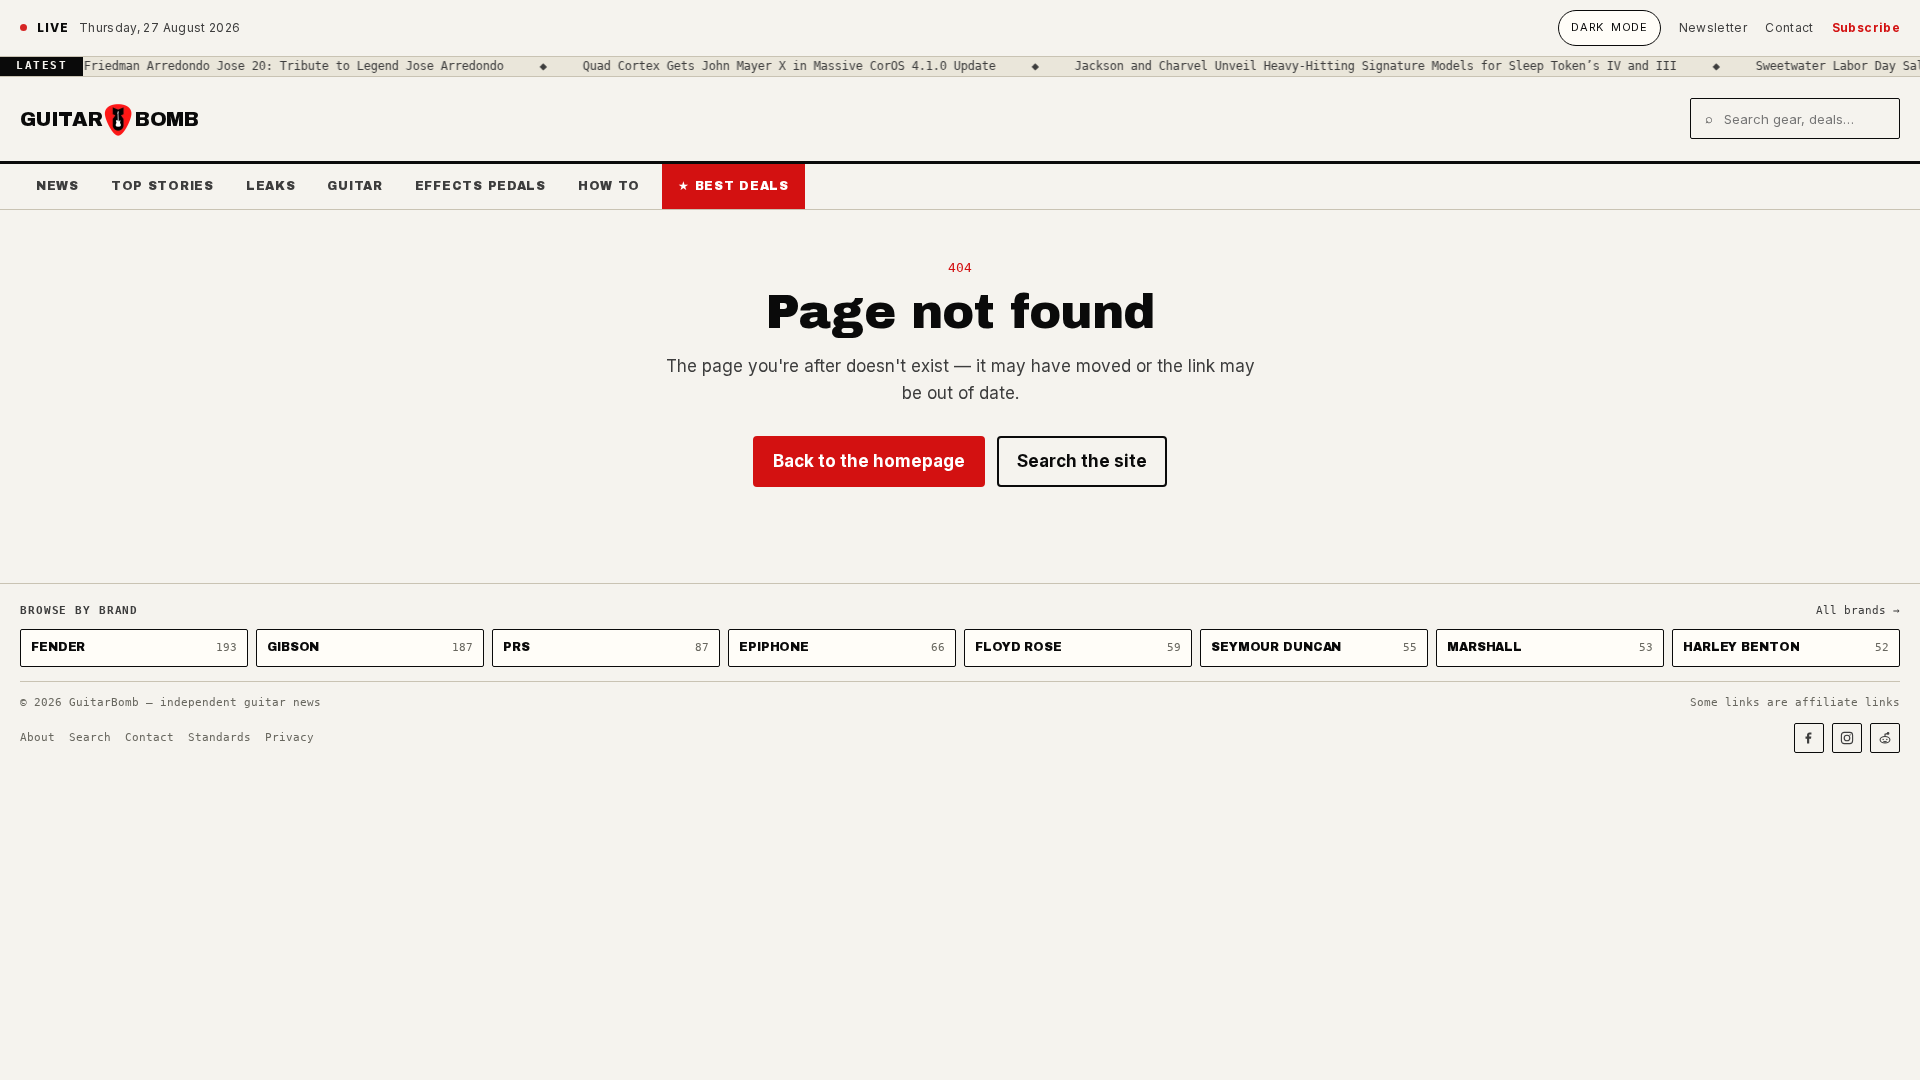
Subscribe (1866, 27)
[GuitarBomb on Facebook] (1809, 738)
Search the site (1082, 461)
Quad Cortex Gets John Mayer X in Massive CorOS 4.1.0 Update (773, 66)
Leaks (271, 186)
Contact (1789, 27)
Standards (219, 737)
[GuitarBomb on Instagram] (1847, 738)
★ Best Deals (733, 186)
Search (90, 737)
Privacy (289, 737)
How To (609, 186)
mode (1609, 27)
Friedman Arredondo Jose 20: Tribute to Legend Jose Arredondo (278, 66)
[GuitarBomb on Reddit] (1885, 738)
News (57, 186)
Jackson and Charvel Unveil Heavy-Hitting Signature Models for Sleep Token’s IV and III (1360, 66)
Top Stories (162, 186)
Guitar (354, 186)
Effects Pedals (480, 186)
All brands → (1858, 610)
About (37, 737)
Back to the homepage (869, 461)
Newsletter (1713, 27)
